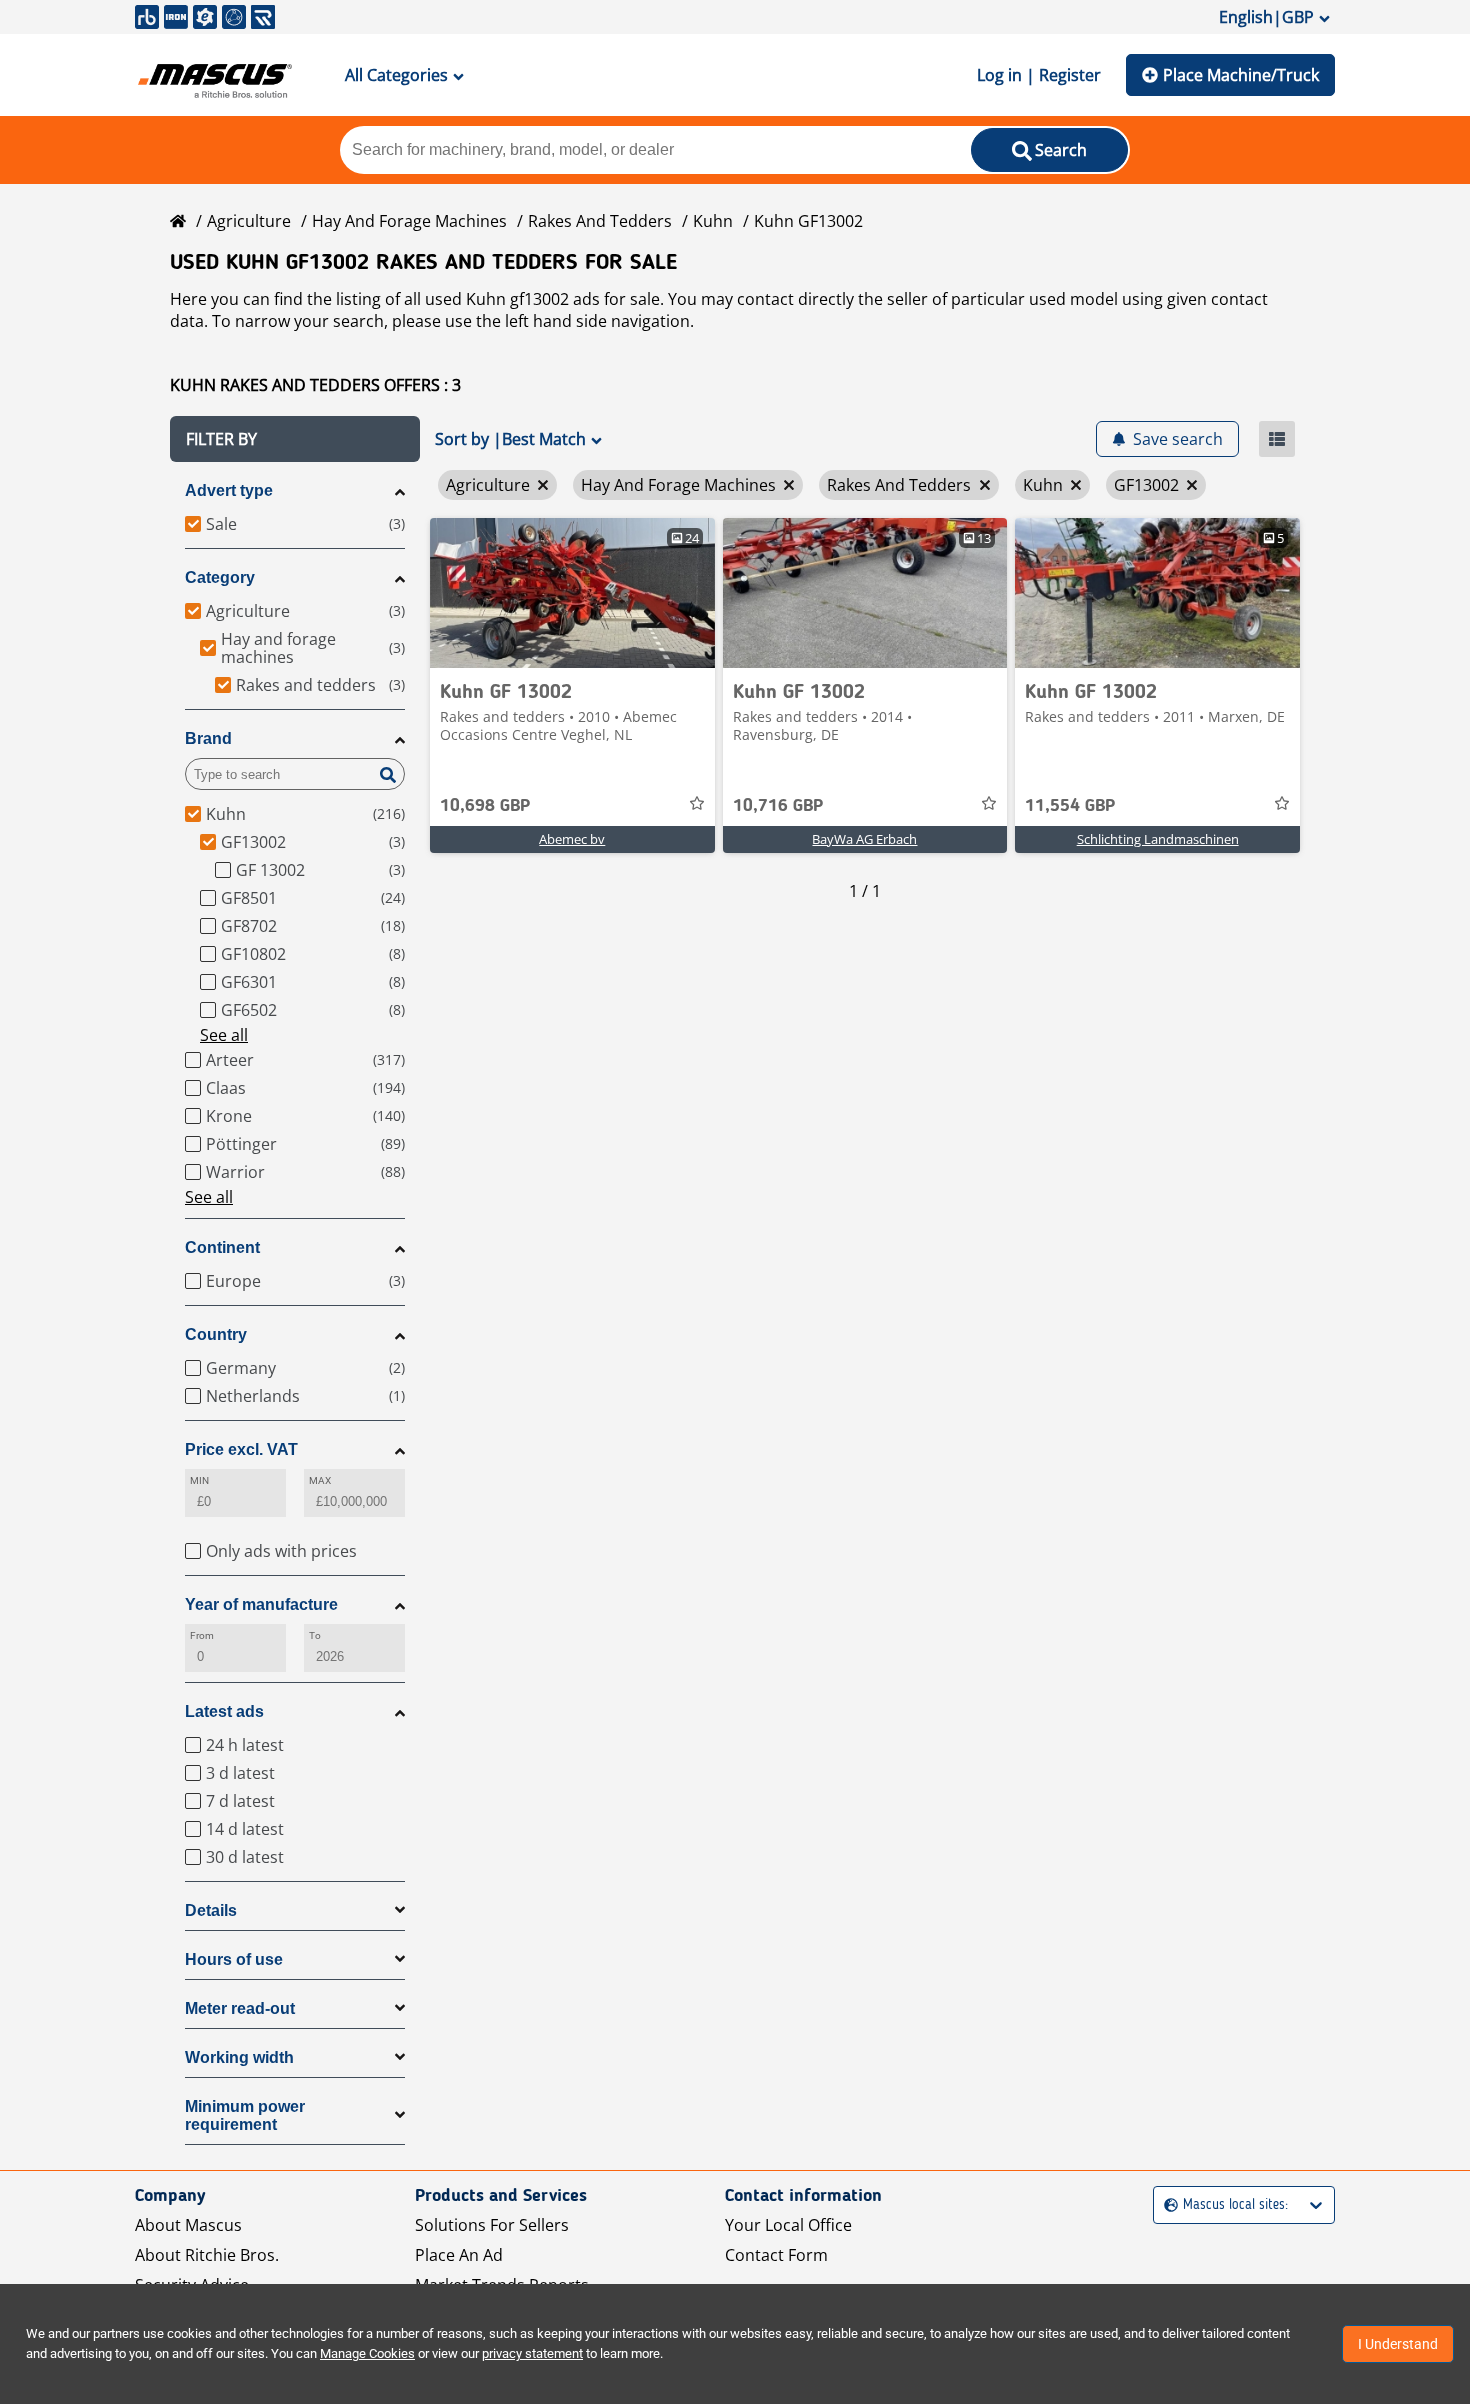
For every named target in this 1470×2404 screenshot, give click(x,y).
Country (216, 1334)
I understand (1398, 2344)
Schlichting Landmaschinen (1158, 839)
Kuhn (713, 221)
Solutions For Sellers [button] (492, 2225)
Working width (239, 2057)
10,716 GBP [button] (778, 806)
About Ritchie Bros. (207, 2255)
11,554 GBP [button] (1070, 806)
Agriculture (249, 221)
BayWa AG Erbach (864, 839)
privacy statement (532, 2353)
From (202, 1635)
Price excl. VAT (241, 1449)
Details (211, 1910)
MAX (320, 1480)
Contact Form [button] (776, 2255)
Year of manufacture (261, 1604)
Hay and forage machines (409, 221)
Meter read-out (240, 2008)
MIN (199, 1480)
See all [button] (224, 1035)
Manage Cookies (367, 2353)
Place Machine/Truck (1241, 75)
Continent (222, 1247)
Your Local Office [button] (788, 2225)
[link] (572, 593)
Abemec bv (572, 839)
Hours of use (234, 1959)
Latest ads (224, 1711)
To (315, 1635)
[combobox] (1166, 2205)
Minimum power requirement (245, 2115)
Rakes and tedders (600, 221)
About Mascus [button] (188, 2225)
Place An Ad (459, 2255)
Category (220, 577)
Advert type (229, 490)
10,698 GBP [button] (485, 806)
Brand (208, 738)
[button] (295, 439)
